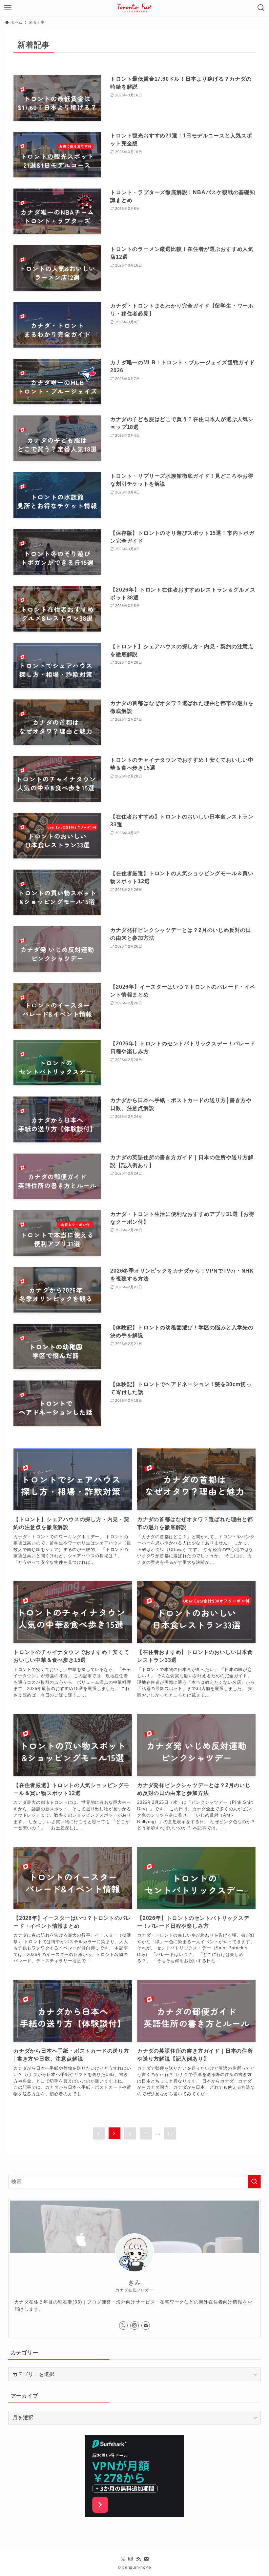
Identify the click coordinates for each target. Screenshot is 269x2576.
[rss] (138, 2559)
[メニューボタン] (8, 8)
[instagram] (134, 2325)
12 (170, 2133)
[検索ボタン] (261, 8)
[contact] (146, 2325)
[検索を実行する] (254, 2182)
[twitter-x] (123, 2325)
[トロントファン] (134, 8)
